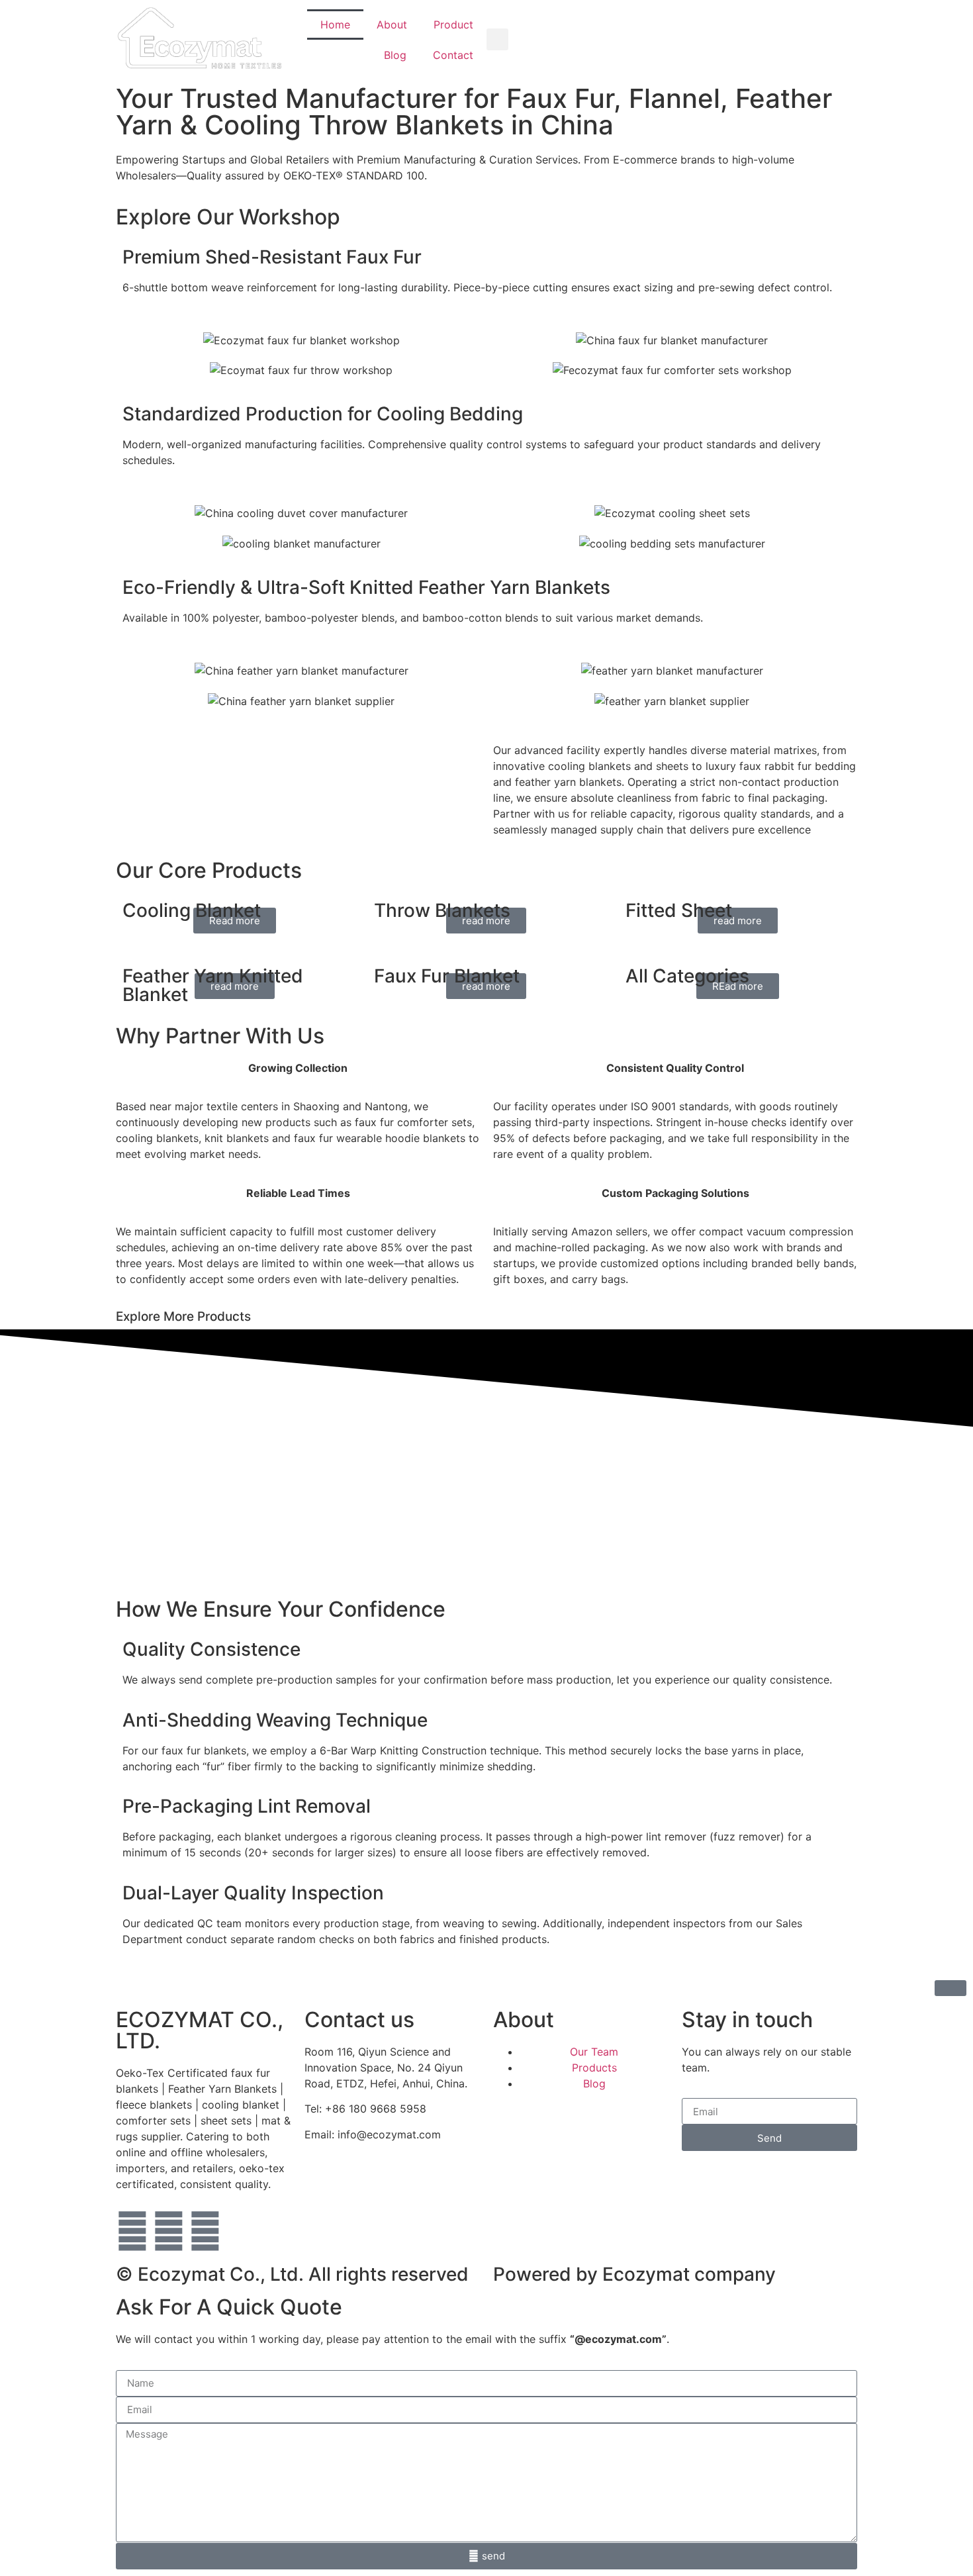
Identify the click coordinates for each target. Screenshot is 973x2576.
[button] (497, 39)
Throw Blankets (442, 910)
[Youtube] (169, 2231)
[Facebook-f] (132, 2231)
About (392, 24)
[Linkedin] (205, 2231)
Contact (453, 55)
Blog (395, 55)
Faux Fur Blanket (447, 976)
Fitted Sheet (679, 910)
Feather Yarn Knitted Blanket (213, 985)
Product (453, 24)
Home (335, 24)
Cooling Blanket (192, 910)
